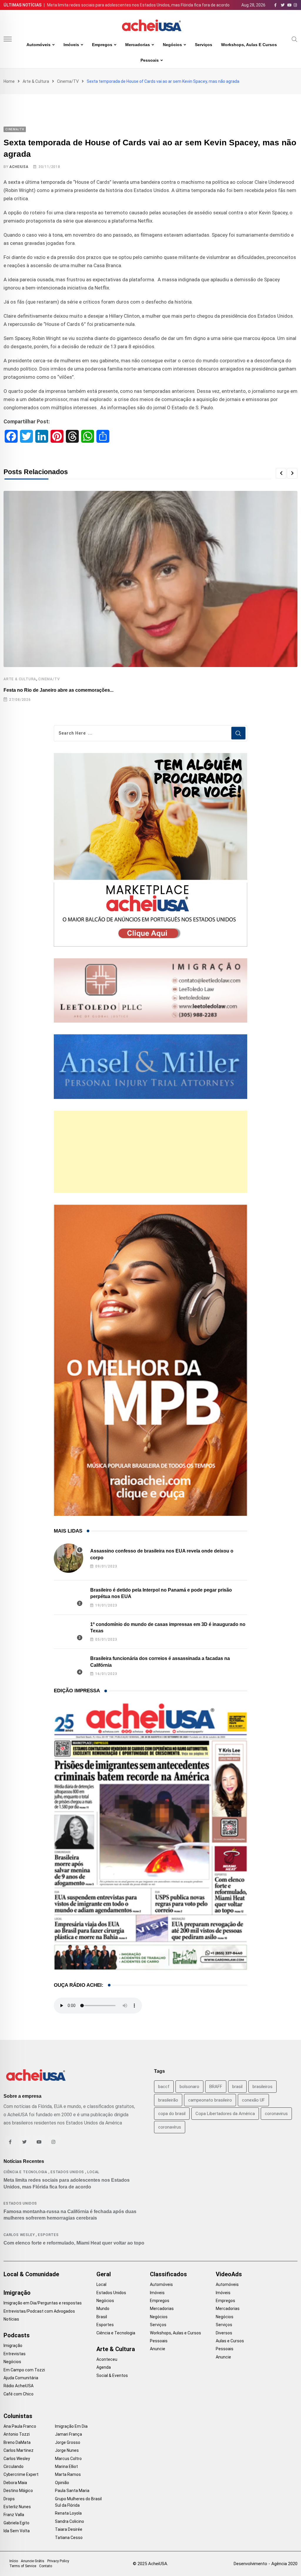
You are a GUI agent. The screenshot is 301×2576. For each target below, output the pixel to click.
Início (14, 2561)
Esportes (48, 2235)
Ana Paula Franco (20, 2426)
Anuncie (158, 2349)
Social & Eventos (112, 2375)
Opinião (62, 2483)
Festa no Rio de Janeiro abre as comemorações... (58, 690)
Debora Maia (15, 2483)
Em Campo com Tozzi (24, 2370)
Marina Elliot (66, 2466)
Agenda (104, 2367)
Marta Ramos (68, 2474)
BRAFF (216, 2087)
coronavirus (276, 2114)
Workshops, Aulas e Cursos (249, 45)
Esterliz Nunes (17, 2507)
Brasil (102, 2317)
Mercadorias (138, 45)
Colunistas (18, 2416)
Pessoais (150, 60)
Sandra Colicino (70, 2521)
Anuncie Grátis (33, 2561)
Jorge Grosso (68, 2442)
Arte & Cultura (36, 81)
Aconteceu (107, 2359)
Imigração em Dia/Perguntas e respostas (43, 2303)
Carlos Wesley (19, 2235)
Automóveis (39, 45)
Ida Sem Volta (17, 2531)
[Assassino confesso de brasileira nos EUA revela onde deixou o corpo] (68, 1558)
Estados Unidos (67, 2172)
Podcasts (17, 2335)
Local (93, 2172)
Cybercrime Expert (21, 2474)
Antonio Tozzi (17, 2434)
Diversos (224, 2333)
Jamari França (68, 2434)
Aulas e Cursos (230, 2341)
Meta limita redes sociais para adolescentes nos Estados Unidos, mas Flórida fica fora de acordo (138, 5)
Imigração (17, 2293)
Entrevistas (15, 2354)
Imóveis (71, 45)
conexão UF (253, 2100)
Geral (104, 2274)
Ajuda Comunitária (21, 2378)
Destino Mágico (18, 2491)
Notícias (11, 2319)
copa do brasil (172, 2114)
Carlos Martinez (19, 2450)
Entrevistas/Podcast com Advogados (39, 2311)
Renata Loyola (68, 2513)
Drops (9, 2499)
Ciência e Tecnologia (25, 2172)
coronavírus (170, 2127)
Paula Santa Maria (72, 2491)
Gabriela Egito (16, 2523)
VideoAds (229, 2274)
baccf (164, 2087)
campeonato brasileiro (210, 2100)
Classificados (168, 2274)
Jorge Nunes (67, 2450)
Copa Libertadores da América (225, 2114)
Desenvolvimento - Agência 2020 (266, 2564)
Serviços (204, 45)
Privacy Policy (58, 2561)
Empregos (102, 45)
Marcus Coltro (68, 2459)
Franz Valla (14, 2515)
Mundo (103, 2309)
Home (9, 81)
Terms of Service (23, 2566)
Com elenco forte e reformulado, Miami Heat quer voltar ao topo (74, 2243)
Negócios (172, 45)
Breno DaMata (17, 2442)
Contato (46, 2566)
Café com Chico (19, 2394)
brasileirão (168, 2100)
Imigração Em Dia (71, 2426)
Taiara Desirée (69, 2529)
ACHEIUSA (19, 167)
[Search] (295, 39)
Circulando (14, 2466)
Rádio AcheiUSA (19, 2386)
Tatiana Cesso (69, 2538)
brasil (237, 2087)
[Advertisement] (151, 1152)
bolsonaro (189, 2087)
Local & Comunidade (31, 2274)
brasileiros (262, 2087)
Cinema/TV (68, 81)
